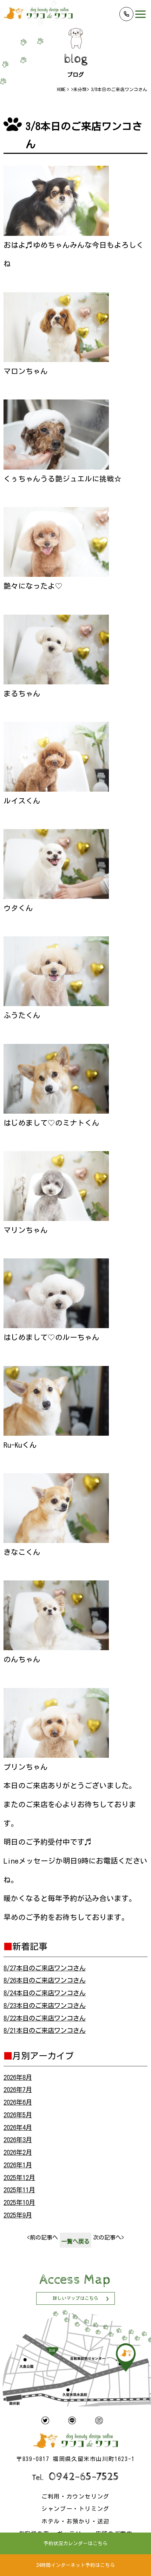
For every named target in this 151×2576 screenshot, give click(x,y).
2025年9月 (18, 2215)
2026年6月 (18, 2102)
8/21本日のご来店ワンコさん (45, 2030)
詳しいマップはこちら (75, 2298)
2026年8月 (18, 2077)
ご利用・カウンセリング (75, 2496)
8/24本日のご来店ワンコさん (45, 1993)
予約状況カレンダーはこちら (75, 2543)
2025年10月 (19, 2202)
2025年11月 (19, 2190)
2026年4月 (18, 2127)
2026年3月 (18, 2140)
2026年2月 (18, 2152)
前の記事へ (42, 2237)
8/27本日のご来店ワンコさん (45, 1968)
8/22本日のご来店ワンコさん (45, 2018)
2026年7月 (18, 2090)
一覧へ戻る (75, 2241)
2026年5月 (18, 2115)
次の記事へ (109, 2237)
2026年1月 (18, 2165)
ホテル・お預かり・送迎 (75, 2521)
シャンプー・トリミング (75, 2509)
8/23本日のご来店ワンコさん (45, 2006)
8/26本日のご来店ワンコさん (45, 1980)
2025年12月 (19, 2178)
